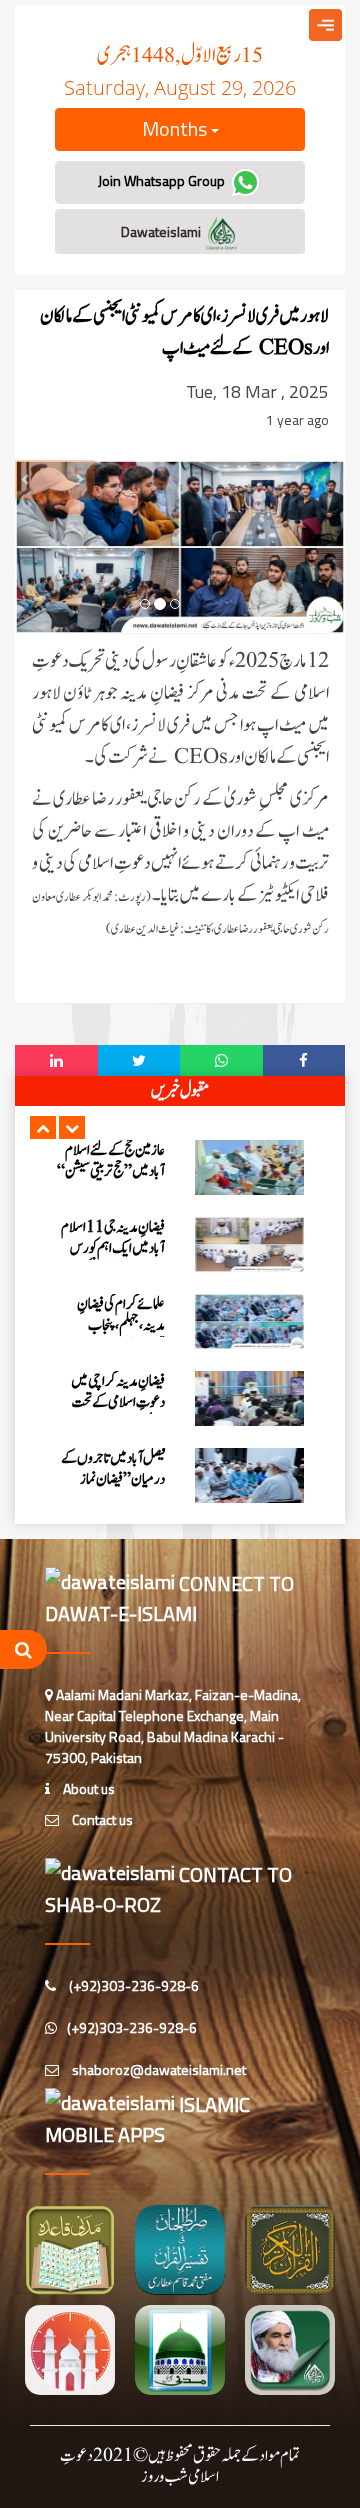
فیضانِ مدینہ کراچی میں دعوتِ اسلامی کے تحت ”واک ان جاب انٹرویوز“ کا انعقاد (110, 1413)
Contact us (101, 1819)
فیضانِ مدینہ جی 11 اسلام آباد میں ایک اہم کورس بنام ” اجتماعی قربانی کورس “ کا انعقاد (113, 1259)
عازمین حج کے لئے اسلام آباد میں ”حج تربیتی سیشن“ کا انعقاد (111, 1171)
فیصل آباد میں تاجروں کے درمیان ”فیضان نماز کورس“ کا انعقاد (113, 1479)
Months (176, 128)
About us (87, 1788)
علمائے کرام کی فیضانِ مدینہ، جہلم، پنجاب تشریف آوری (121, 1325)
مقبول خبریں (180, 1091)
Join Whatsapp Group (163, 180)
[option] (180, 1167)
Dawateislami (162, 231)
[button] (43, 1127)
